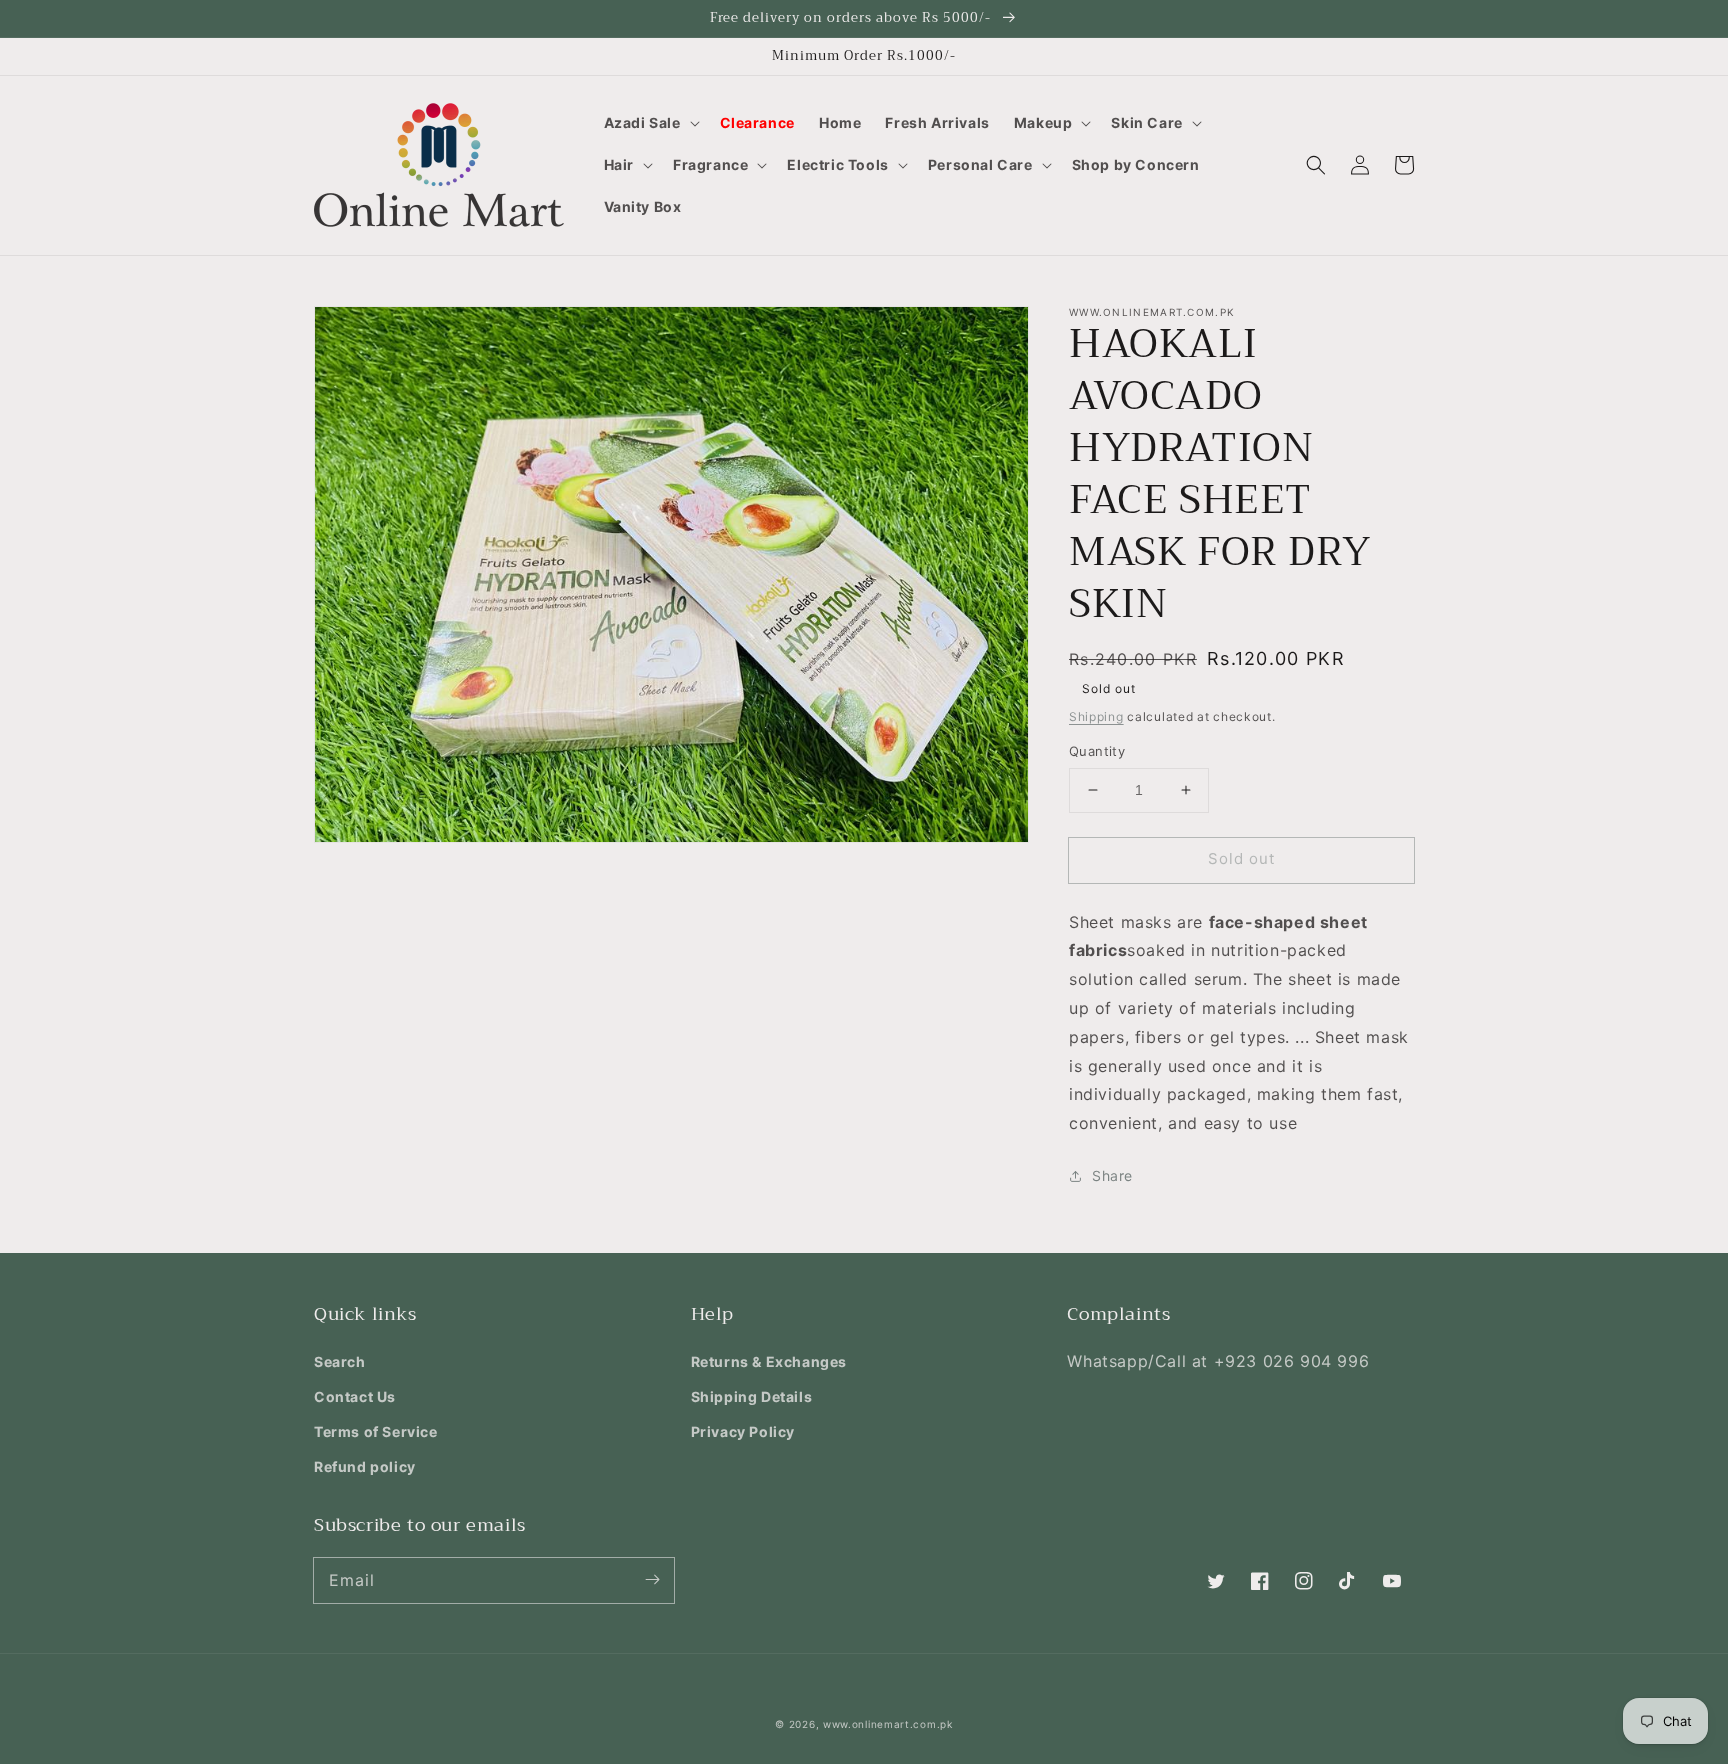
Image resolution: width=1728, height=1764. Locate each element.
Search (340, 1361)
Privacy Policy (743, 1431)
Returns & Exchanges (769, 1361)
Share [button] (1112, 1175)
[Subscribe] (652, 1580)
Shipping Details (752, 1396)
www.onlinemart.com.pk (888, 1724)
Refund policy (365, 1466)
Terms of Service (376, 1431)
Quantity (1097, 751)
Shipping (1096, 716)
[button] (650, 123)
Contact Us (355, 1396)
